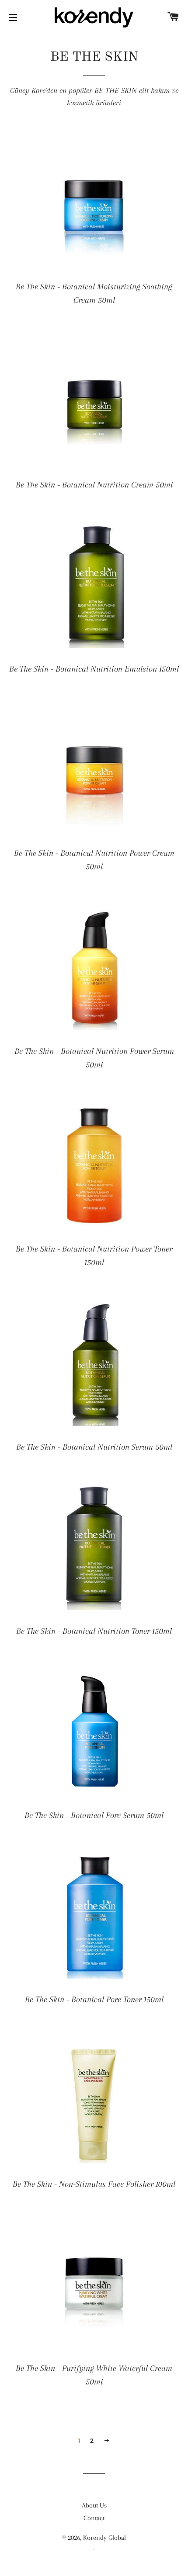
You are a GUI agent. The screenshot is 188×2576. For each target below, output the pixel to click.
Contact (94, 2518)
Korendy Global (104, 2538)
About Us (94, 2505)
